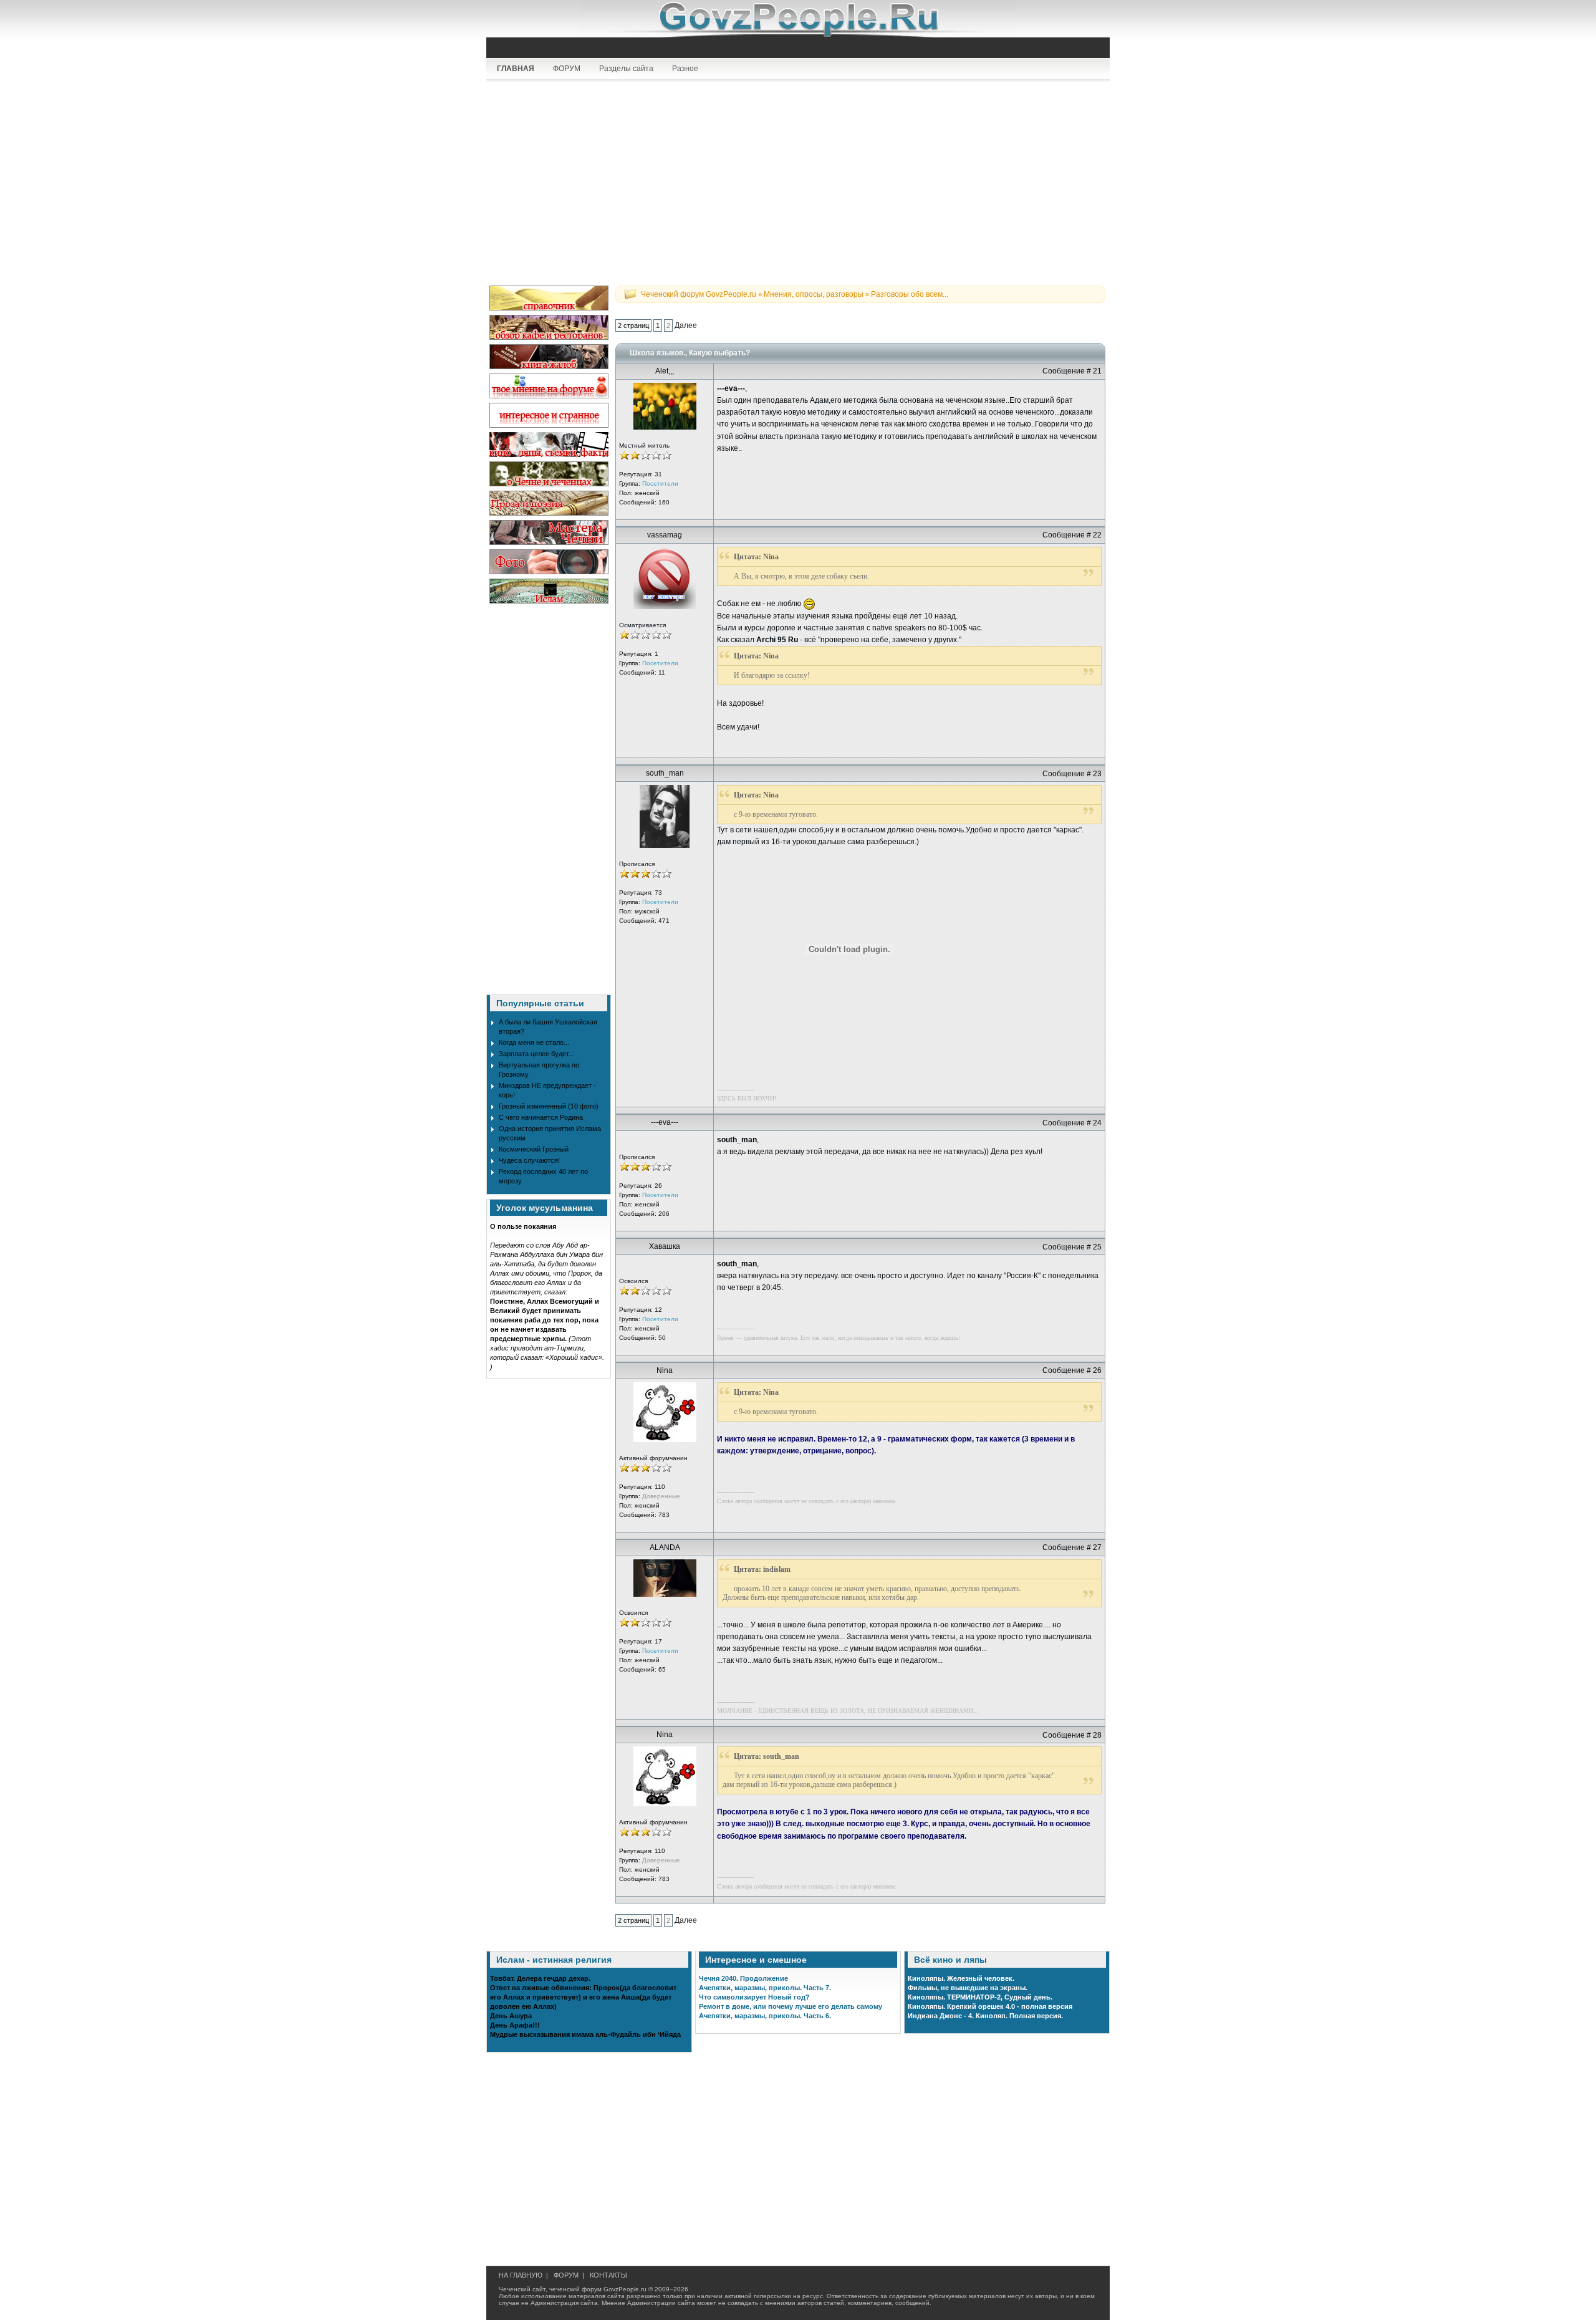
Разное (685, 69)
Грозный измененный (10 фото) (549, 1106)
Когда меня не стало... (534, 1042)
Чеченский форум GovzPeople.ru (699, 294)
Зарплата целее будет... (536, 1054)
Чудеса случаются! (529, 1160)
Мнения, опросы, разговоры (814, 294)
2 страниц (633, 325)
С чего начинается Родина (541, 1117)
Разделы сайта (626, 69)
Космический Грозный (534, 1149)
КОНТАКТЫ (608, 2275)
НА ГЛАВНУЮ (521, 2275)
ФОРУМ (567, 69)
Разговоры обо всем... (910, 294)
